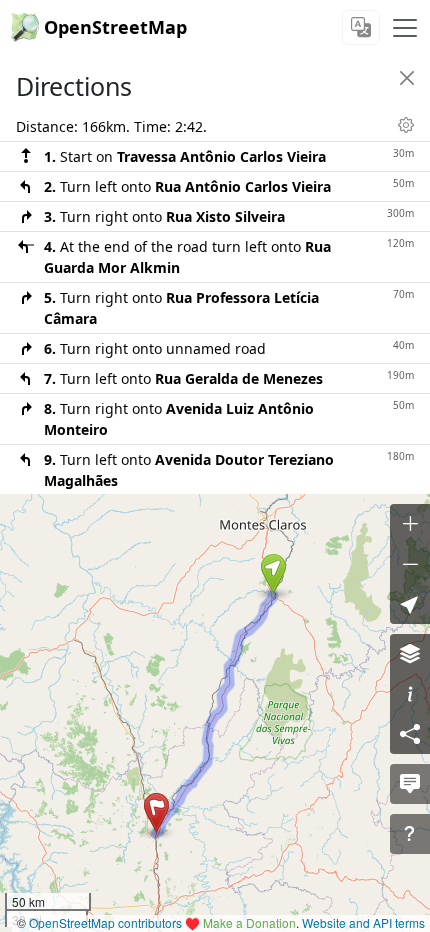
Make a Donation (249, 922)
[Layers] (410, 654)
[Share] (410, 734)
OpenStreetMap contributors (105, 922)
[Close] (407, 78)
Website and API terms (363, 922)
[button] (273, 574)
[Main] (405, 28)
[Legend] (410, 694)
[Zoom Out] (410, 564)
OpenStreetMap (115, 27)
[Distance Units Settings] (406, 125)
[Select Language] (361, 27)
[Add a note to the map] (410, 784)
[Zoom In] (410, 524)
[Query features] (410, 834)
